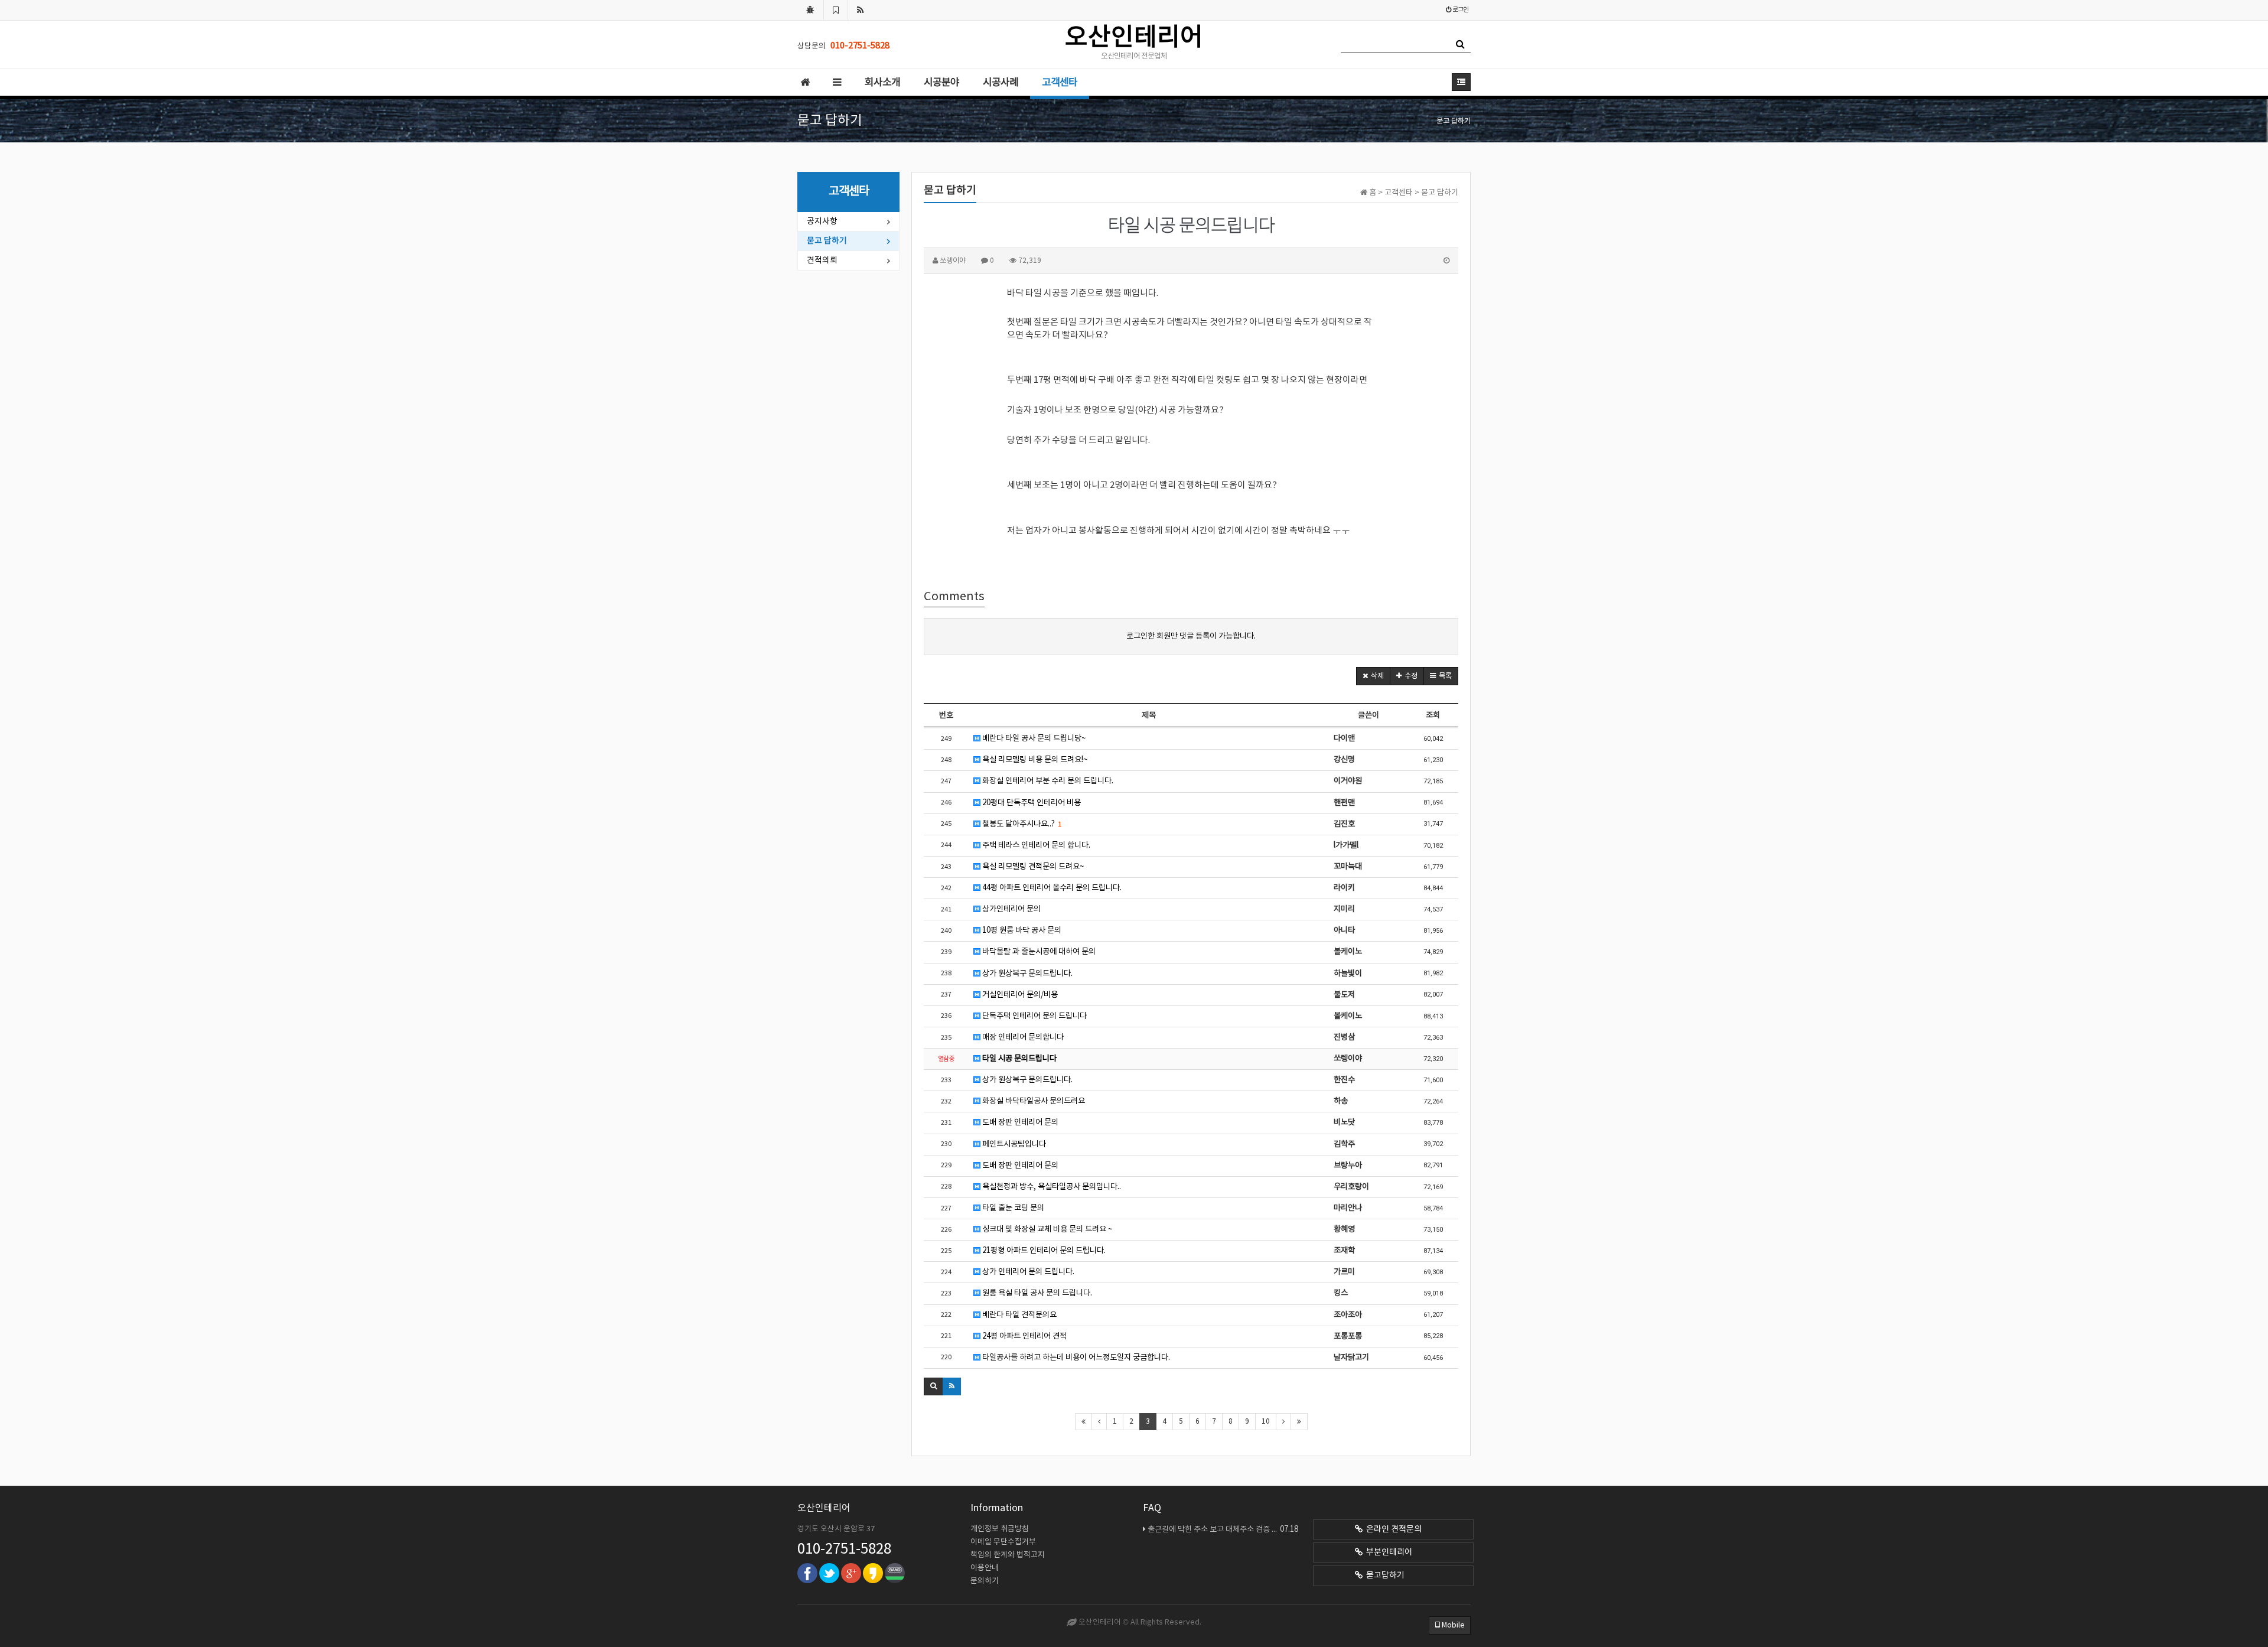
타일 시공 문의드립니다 (1019, 1059)
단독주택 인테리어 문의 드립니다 (1034, 1016)
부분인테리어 (1387, 1552)
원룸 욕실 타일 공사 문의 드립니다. (1036, 1293)
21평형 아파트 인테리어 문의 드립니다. (1043, 1251)
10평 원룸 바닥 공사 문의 (1021, 930)
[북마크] (836, 10)
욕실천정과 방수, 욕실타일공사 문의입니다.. (1051, 1187)
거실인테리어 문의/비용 (1019, 995)
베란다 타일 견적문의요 (1019, 1315)
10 (1266, 1422)
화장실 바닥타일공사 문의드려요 (1033, 1101)
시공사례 (1001, 83)
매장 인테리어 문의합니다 (1022, 1037)
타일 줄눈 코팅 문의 (1012, 1208)
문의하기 (985, 1581)
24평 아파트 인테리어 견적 (1024, 1336)
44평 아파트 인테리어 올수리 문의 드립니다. (1051, 888)
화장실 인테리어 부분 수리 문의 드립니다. (1047, 781)
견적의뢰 (822, 261)
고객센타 (1060, 83)
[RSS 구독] (861, 10)
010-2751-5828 (844, 1550)
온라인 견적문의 (1392, 1529)
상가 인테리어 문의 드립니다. (1027, 1272)
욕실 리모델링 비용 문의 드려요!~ (1034, 760)
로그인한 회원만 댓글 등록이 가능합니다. (1191, 636)
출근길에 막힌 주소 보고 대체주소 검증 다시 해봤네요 (1223, 1529)
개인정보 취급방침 (1000, 1529)
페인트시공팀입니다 (1013, 1144)
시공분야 (941, 83)
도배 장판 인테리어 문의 (1019, 1122)
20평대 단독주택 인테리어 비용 (1031, 803)
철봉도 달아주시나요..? (1021, 824)
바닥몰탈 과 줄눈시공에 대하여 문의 (1038, 952)
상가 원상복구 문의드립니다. (1027, 974)
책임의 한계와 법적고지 (1008, 1555)
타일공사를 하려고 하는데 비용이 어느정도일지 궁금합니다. (1075, 1358)
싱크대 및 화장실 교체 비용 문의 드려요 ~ (1046, 1229)
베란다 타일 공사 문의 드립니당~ (1033, 738)
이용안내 (985, 1568)
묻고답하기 (1384, 1576)
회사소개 (882, 83)
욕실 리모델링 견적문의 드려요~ (1032, 867)
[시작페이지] (810, 10)
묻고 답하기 (827, 241)
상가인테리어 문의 (1011, 909)
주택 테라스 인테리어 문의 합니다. (1035, 845)
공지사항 (822, 222)
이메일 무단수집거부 (1003, 1542)
